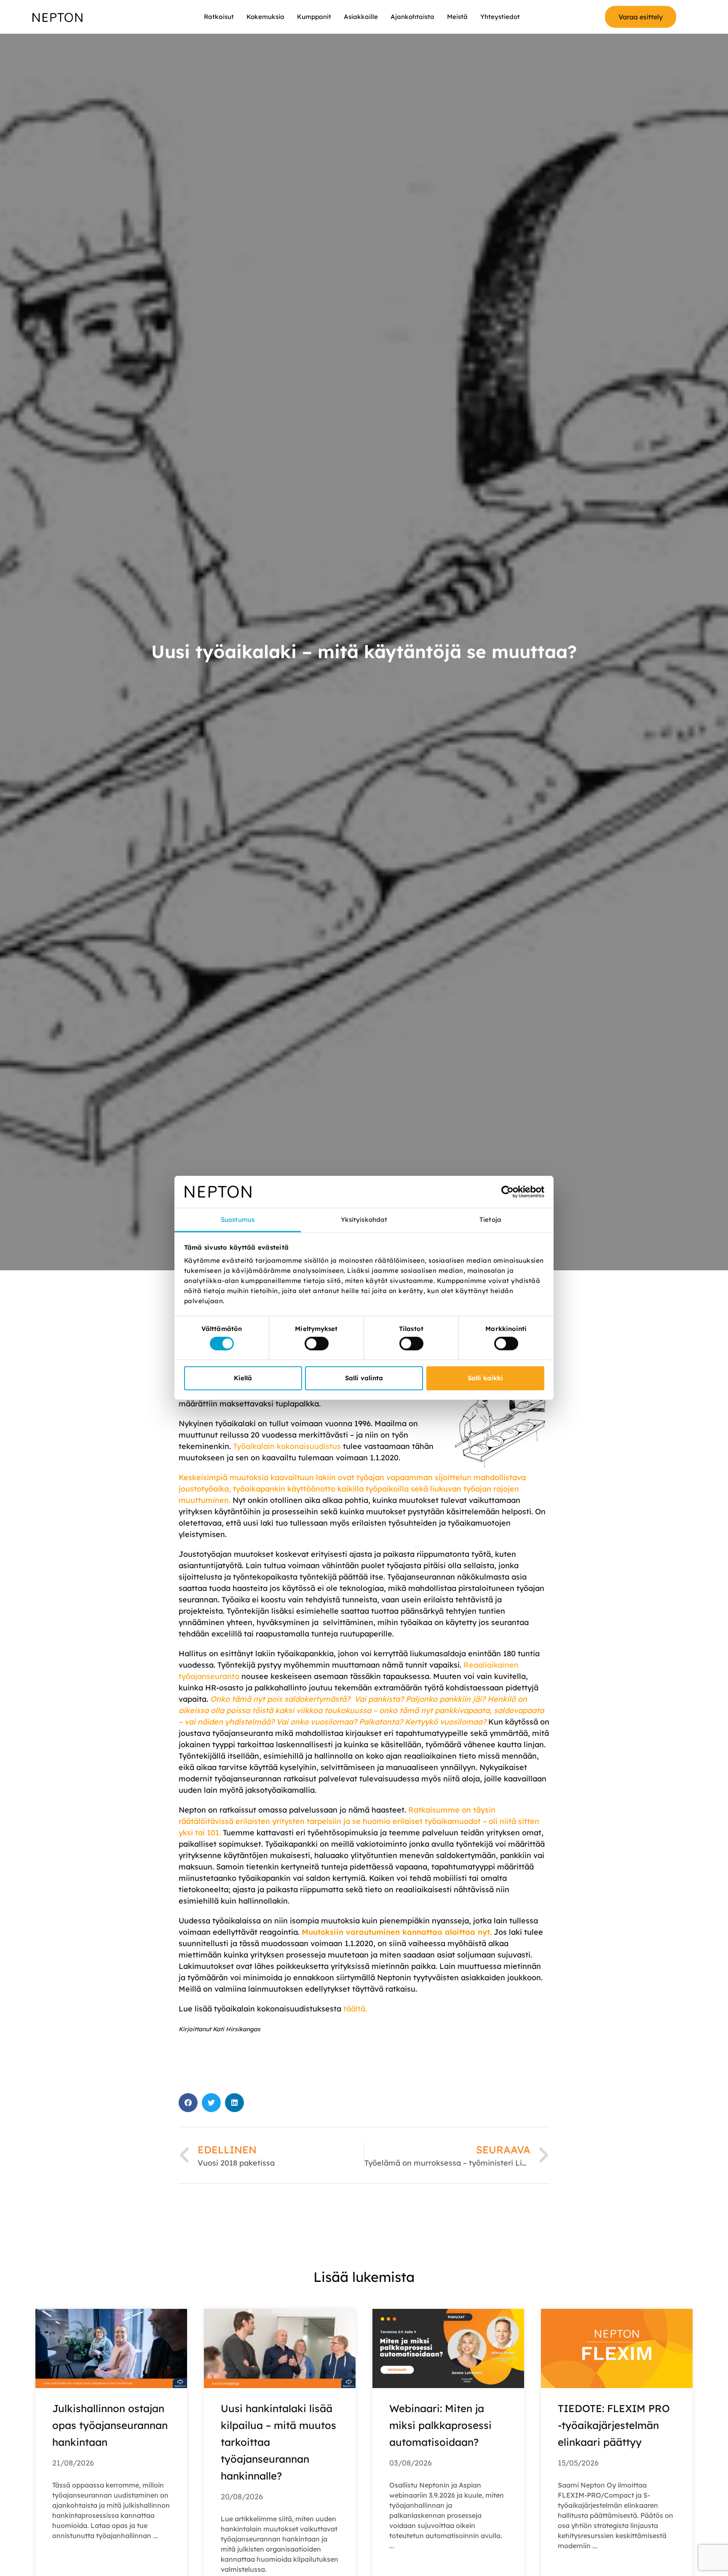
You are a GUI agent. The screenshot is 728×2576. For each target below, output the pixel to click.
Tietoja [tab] (490, 1220)
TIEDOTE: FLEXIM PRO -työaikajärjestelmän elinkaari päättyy (614, 2425)
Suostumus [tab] (238, 1220)
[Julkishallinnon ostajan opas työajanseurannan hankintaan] (111, 2348)
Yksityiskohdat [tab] (364, 1220)
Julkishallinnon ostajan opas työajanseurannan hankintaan (110, 2425)
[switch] (317, 1344)
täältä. (355, 2009)
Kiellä (243, 1378)
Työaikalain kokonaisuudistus (287, 1446)
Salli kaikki (485, 1378)
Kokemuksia (265, 17)
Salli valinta (364, 1378)
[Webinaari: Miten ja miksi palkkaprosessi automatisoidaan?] (448, 2348)
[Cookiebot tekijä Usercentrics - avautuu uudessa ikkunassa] (507, 1192)
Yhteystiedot (500, 17)
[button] (188, 2103)
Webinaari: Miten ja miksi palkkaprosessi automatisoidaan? (440, 2425)
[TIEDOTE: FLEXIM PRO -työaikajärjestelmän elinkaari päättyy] (617, 2348)
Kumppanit (314, 17)
